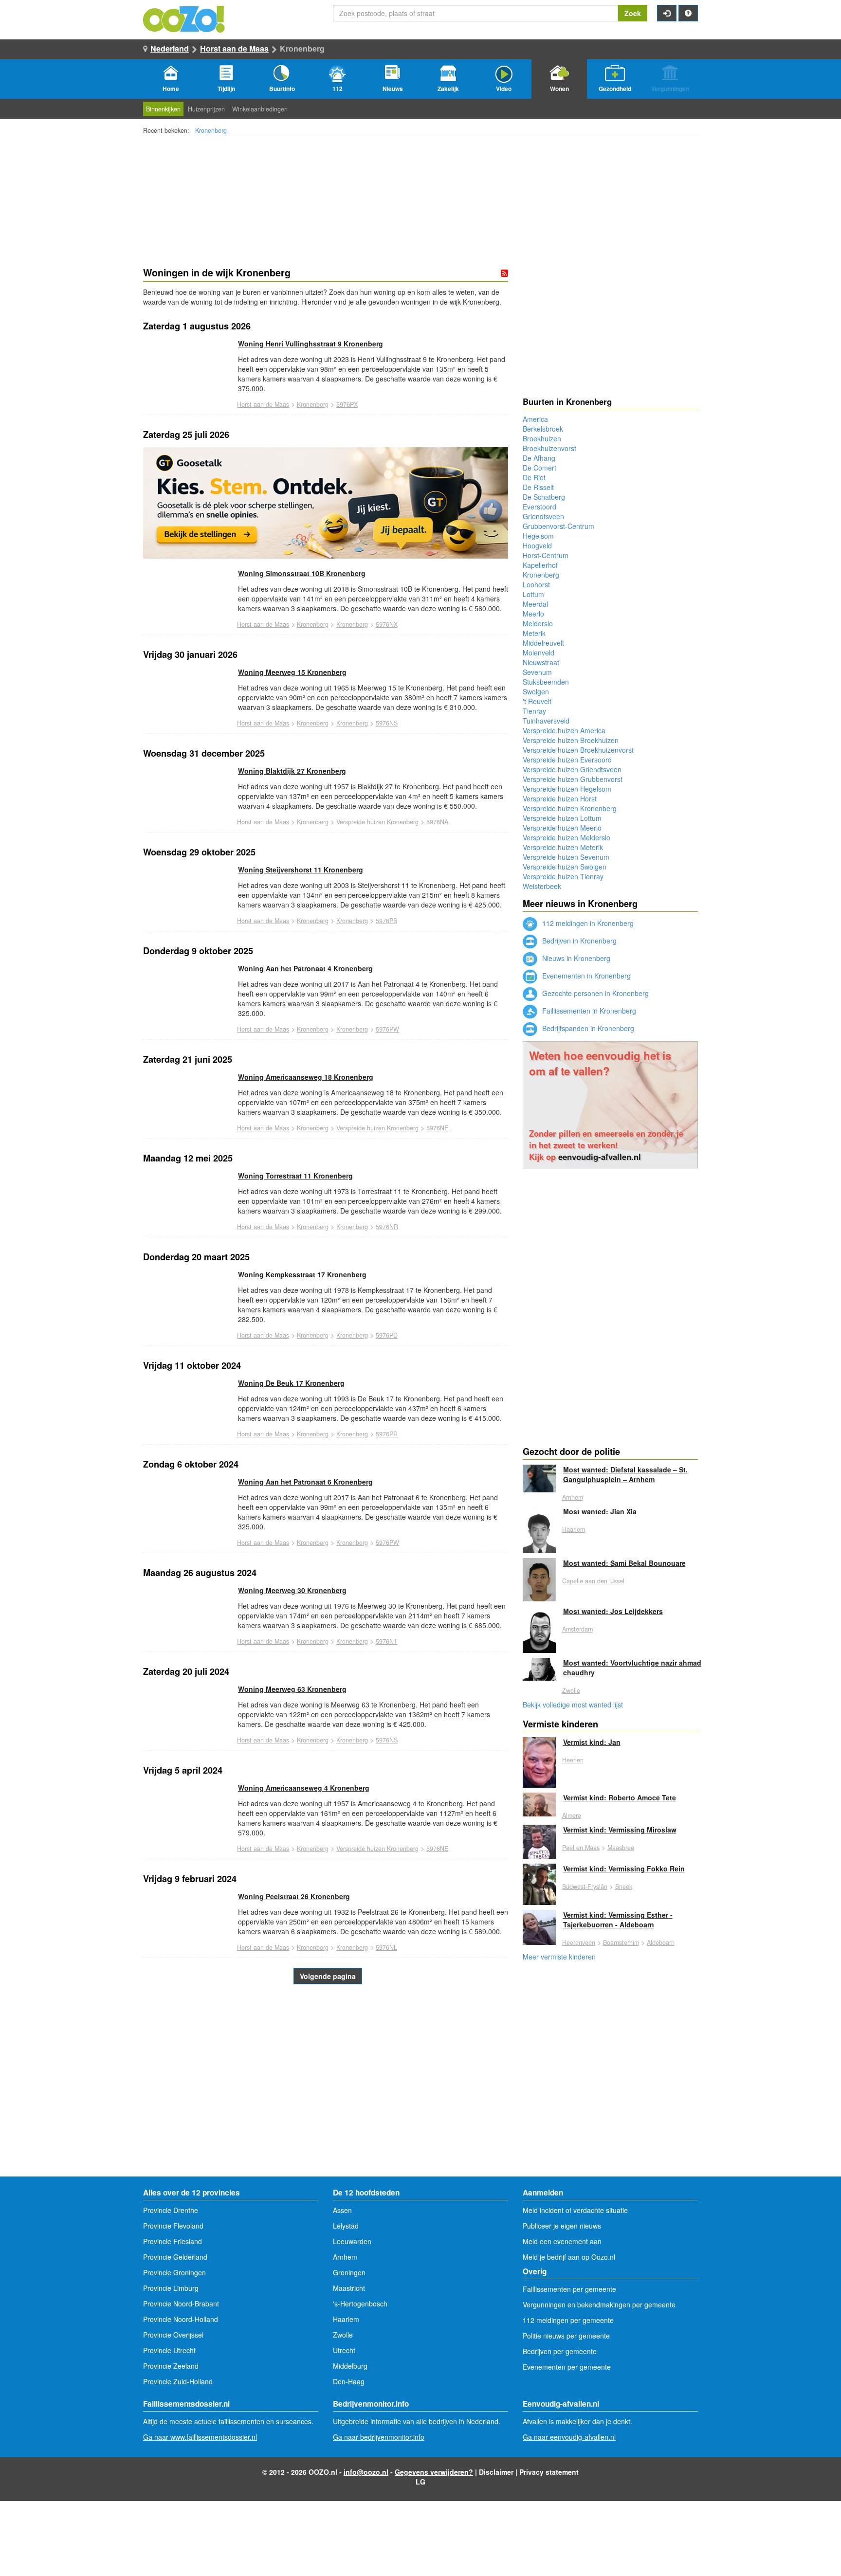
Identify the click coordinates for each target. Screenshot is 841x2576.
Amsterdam (577, 1629)
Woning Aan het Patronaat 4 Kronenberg (305, 968)
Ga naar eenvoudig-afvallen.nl (569, 2437)
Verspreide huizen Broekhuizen (571, 740)
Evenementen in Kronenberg (585, 976)
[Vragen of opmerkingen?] (688, 13)
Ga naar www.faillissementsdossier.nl (200, 2437)
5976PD (387, 1335)
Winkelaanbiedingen (260, 109)
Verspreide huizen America (564, 730)
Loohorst (536, 584)
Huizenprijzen (206, 109)
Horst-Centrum (546, 555)
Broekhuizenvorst (549, 448)
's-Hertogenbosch (360, 2304)
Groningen (349, 2272)
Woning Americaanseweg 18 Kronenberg (306, 1077)
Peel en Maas (581, 1848)
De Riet (534, 477)
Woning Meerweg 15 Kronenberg (292, 672)
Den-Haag (349, 2381)
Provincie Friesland (173, 2241)
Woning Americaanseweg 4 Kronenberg (304, 1788)
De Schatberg (544, 497)
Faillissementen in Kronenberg (588, 1011)
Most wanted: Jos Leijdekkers (613, 1611)
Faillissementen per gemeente (569, 2289)
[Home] (184, 18)
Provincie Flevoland (173, 2226)
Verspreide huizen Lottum (562, 818)
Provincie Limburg (171, 2288)
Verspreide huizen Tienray (563, 876)
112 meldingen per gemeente (568, 2320)
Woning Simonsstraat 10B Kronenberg (302, 573)
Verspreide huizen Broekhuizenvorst (578, 750)
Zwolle (571, 1690)
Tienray (534, 711)
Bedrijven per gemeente (560, 2351)
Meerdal (535, 604)
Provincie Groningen (174, 2272)
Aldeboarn (661, 1942)
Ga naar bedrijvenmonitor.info (379, 2437)
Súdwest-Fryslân (585, 1887)
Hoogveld (537, 545)
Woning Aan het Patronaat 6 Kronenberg (305, 1482)
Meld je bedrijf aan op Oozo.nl (569, 2257)
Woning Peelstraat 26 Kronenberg (294, 1896)
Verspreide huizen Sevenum (566, 857)
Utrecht (344, 2350)
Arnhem (573, 1497)
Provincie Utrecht (169, 2350)
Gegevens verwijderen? (434, 2472)
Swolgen (536, 691)
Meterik (534, 633)
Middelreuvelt (543, 643)
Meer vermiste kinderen (559, 1957)
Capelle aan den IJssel (593, 1581)
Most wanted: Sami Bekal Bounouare (624, 1563)
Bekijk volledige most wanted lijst (573, 1705)
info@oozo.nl (366, 2472)
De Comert (539, 468)
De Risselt (538, 487)
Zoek (633, 13)
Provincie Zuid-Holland (178, 2381)
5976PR (387, 1434)
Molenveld (539, 653)
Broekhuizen (542, 438)
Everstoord (539, 507)
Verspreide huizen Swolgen (565, 867)
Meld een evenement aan (562, 2241)
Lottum (533, 594)
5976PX (347, 404)
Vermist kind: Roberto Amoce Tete (620, 1797)
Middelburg (350, 2366)
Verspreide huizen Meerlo (562, 828)
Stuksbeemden (546, 682)
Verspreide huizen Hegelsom (567, 789)
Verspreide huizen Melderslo (567, 837)
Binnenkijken (163, 109)
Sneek (624, 1887)
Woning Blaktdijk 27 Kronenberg (292, 771)
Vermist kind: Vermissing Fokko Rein (624, 1869)
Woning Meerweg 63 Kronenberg (292, 1689)
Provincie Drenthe (171, 2210)
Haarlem (574, 1529)
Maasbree (621, 1848)
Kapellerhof (540, 565)
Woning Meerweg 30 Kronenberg (292, 1590)
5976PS (386, 921)
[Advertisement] (326, 2099)
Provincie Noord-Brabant (181, 2304)
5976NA (437, 822)
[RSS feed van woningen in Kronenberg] (504, 273)
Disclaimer (496, 2472)
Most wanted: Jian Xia (600, 1511)
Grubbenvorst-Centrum (558, 526)
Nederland (170, 48)
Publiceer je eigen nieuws (562, 2226)
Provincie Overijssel (173, 2335)
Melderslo (538, 623)
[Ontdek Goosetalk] (326, 503)
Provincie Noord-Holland (181, 2319)
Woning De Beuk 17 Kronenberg (291, 1383)
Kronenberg (211, 130)
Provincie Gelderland (175, 2257)
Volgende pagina (328, 1976)
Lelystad (346, 2226)
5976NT (387, 1641)
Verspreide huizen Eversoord (567, 760)
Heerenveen (579, 1942)
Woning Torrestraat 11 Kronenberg (295, 1176)
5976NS (387, 723)
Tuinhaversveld (546, 721)
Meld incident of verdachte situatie (575, 2210)
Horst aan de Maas (234, 48)
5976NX (387, 624)
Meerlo (533, 614)
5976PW (387, 1029)
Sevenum (537, 672)
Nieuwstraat (541, 662)
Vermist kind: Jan (592, 1742)
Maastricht (349, 2288)
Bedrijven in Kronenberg (578, 941)
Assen (342, 2210)
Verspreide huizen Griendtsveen (572, 769)
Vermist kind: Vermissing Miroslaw (620, 1830)
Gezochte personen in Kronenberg (594, 993)
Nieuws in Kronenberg (575, 958)
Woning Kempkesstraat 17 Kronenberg (302, 1274)
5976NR (387, 1227)
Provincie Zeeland (171, 2366)
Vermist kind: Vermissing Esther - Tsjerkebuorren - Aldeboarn (618, 1920)
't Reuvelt (537, 701)
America (535, 419)
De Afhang (539, 458)
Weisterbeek (542, 886)
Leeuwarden (352, 2241)
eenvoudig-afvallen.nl (600, 1157)
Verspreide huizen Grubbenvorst (573, 779)
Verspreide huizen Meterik (563, 847)
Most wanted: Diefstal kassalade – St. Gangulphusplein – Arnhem (625, 1474)
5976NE (437, 1128)
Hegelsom (538, 536)
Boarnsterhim (621, 1942)
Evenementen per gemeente (567, 2367)
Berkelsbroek (543, 429)
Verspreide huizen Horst (560, 798)
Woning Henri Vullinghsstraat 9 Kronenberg (311, 344)
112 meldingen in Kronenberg (587, 923)
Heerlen (573, 1760)
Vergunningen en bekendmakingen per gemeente (599, 2304)
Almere (572, 1815)
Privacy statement (549, 2472)
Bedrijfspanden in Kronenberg (587, 1028)
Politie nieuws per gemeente (566, 2336)
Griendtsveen (543, 516)
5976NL (386, 1947)
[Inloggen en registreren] (667, 13)
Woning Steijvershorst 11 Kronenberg (301, 870)
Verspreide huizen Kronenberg (377, 822)
